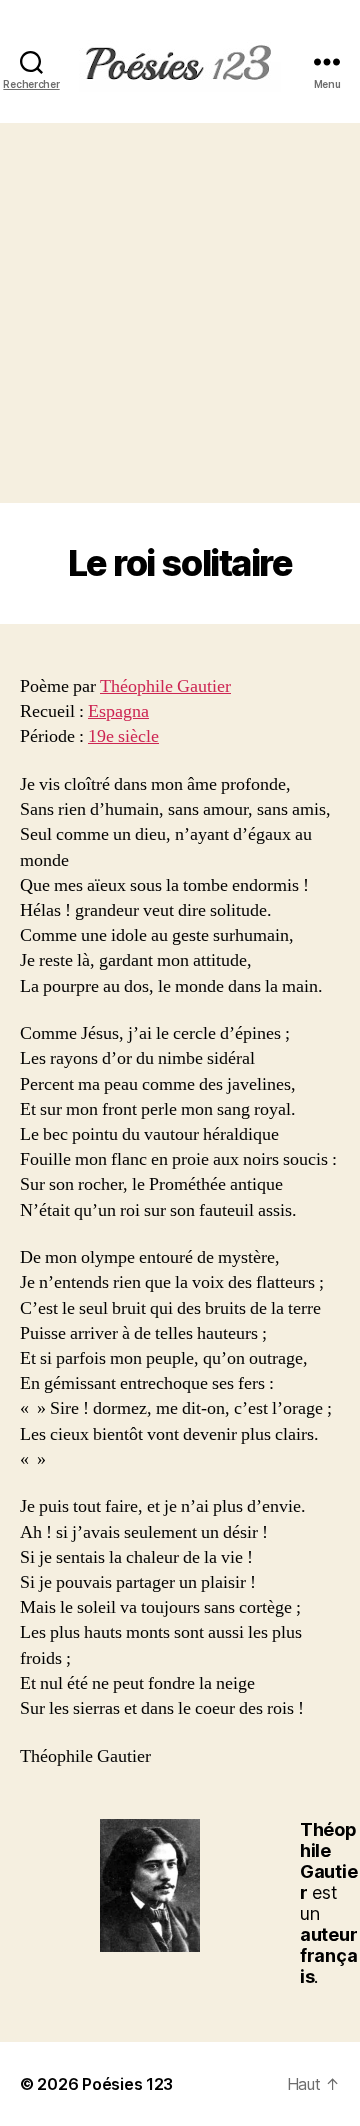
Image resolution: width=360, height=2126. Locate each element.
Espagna (118, 711)
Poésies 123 (127, 2084)
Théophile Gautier (165, 686)
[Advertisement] (180, 313)
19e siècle (123, 736)
